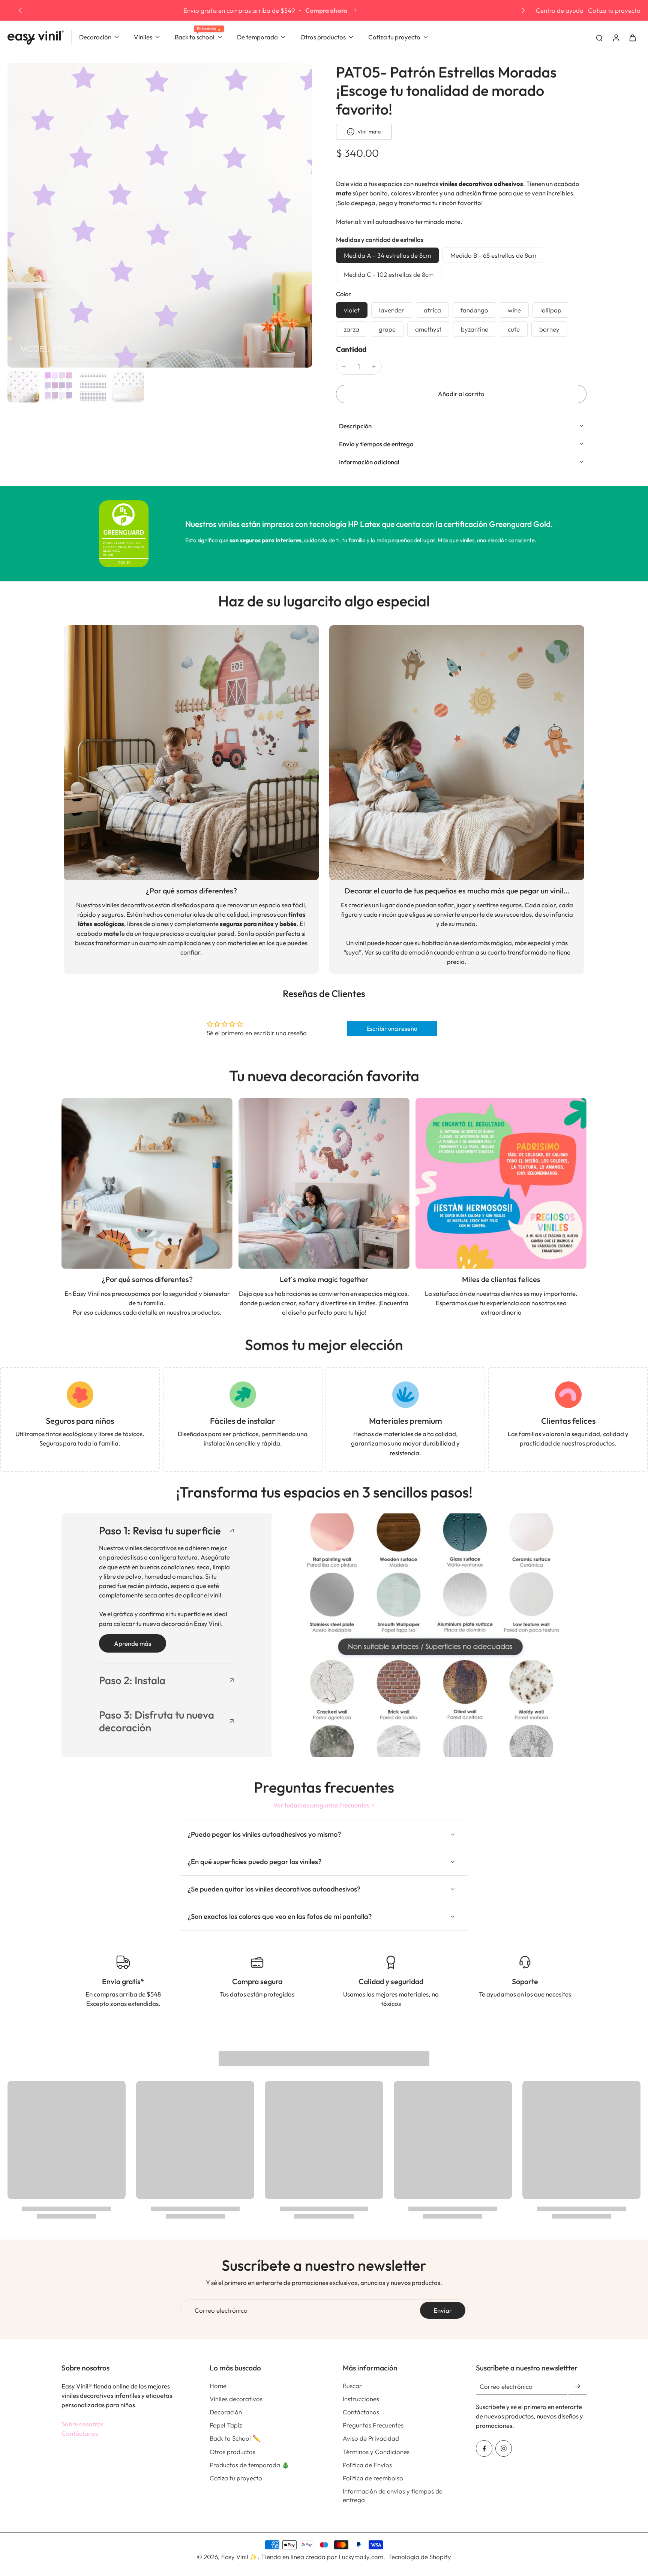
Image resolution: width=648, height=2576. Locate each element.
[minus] (344, 366)
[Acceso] (616, 37)
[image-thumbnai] (23, 387)
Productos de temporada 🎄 (250, 2465)
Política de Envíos (367, 2465)
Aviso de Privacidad (371, 2438)
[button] (461, 394)
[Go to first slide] (523, 11)
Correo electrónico (221, 2310)
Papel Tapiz (226, 2425)
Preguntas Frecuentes (373, 2425)
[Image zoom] (160, 215)
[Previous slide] (20, 11)
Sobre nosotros (82, 2424)
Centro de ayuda (560, 10)
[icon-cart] (632, 38)
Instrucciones (361, 2399)
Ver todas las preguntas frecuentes (321, 1805)
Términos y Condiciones (376, 2452)
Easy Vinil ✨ (239, 2557)
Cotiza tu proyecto (614, 10)
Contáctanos (80, 2433)
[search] (599, 38)
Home (218, 2386)
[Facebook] (484, 2448)
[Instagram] (504, 2448)
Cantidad (351, 349)
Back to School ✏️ (235, 2438)
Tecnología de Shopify (420, 2557)
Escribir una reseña (392, 1028)
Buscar (352, 2386)
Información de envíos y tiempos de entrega (393, 2495)
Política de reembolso (373, 2478)
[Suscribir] (577, 2386)
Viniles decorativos (236, 2399)
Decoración (226, 2412)
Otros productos (232, 2452)
